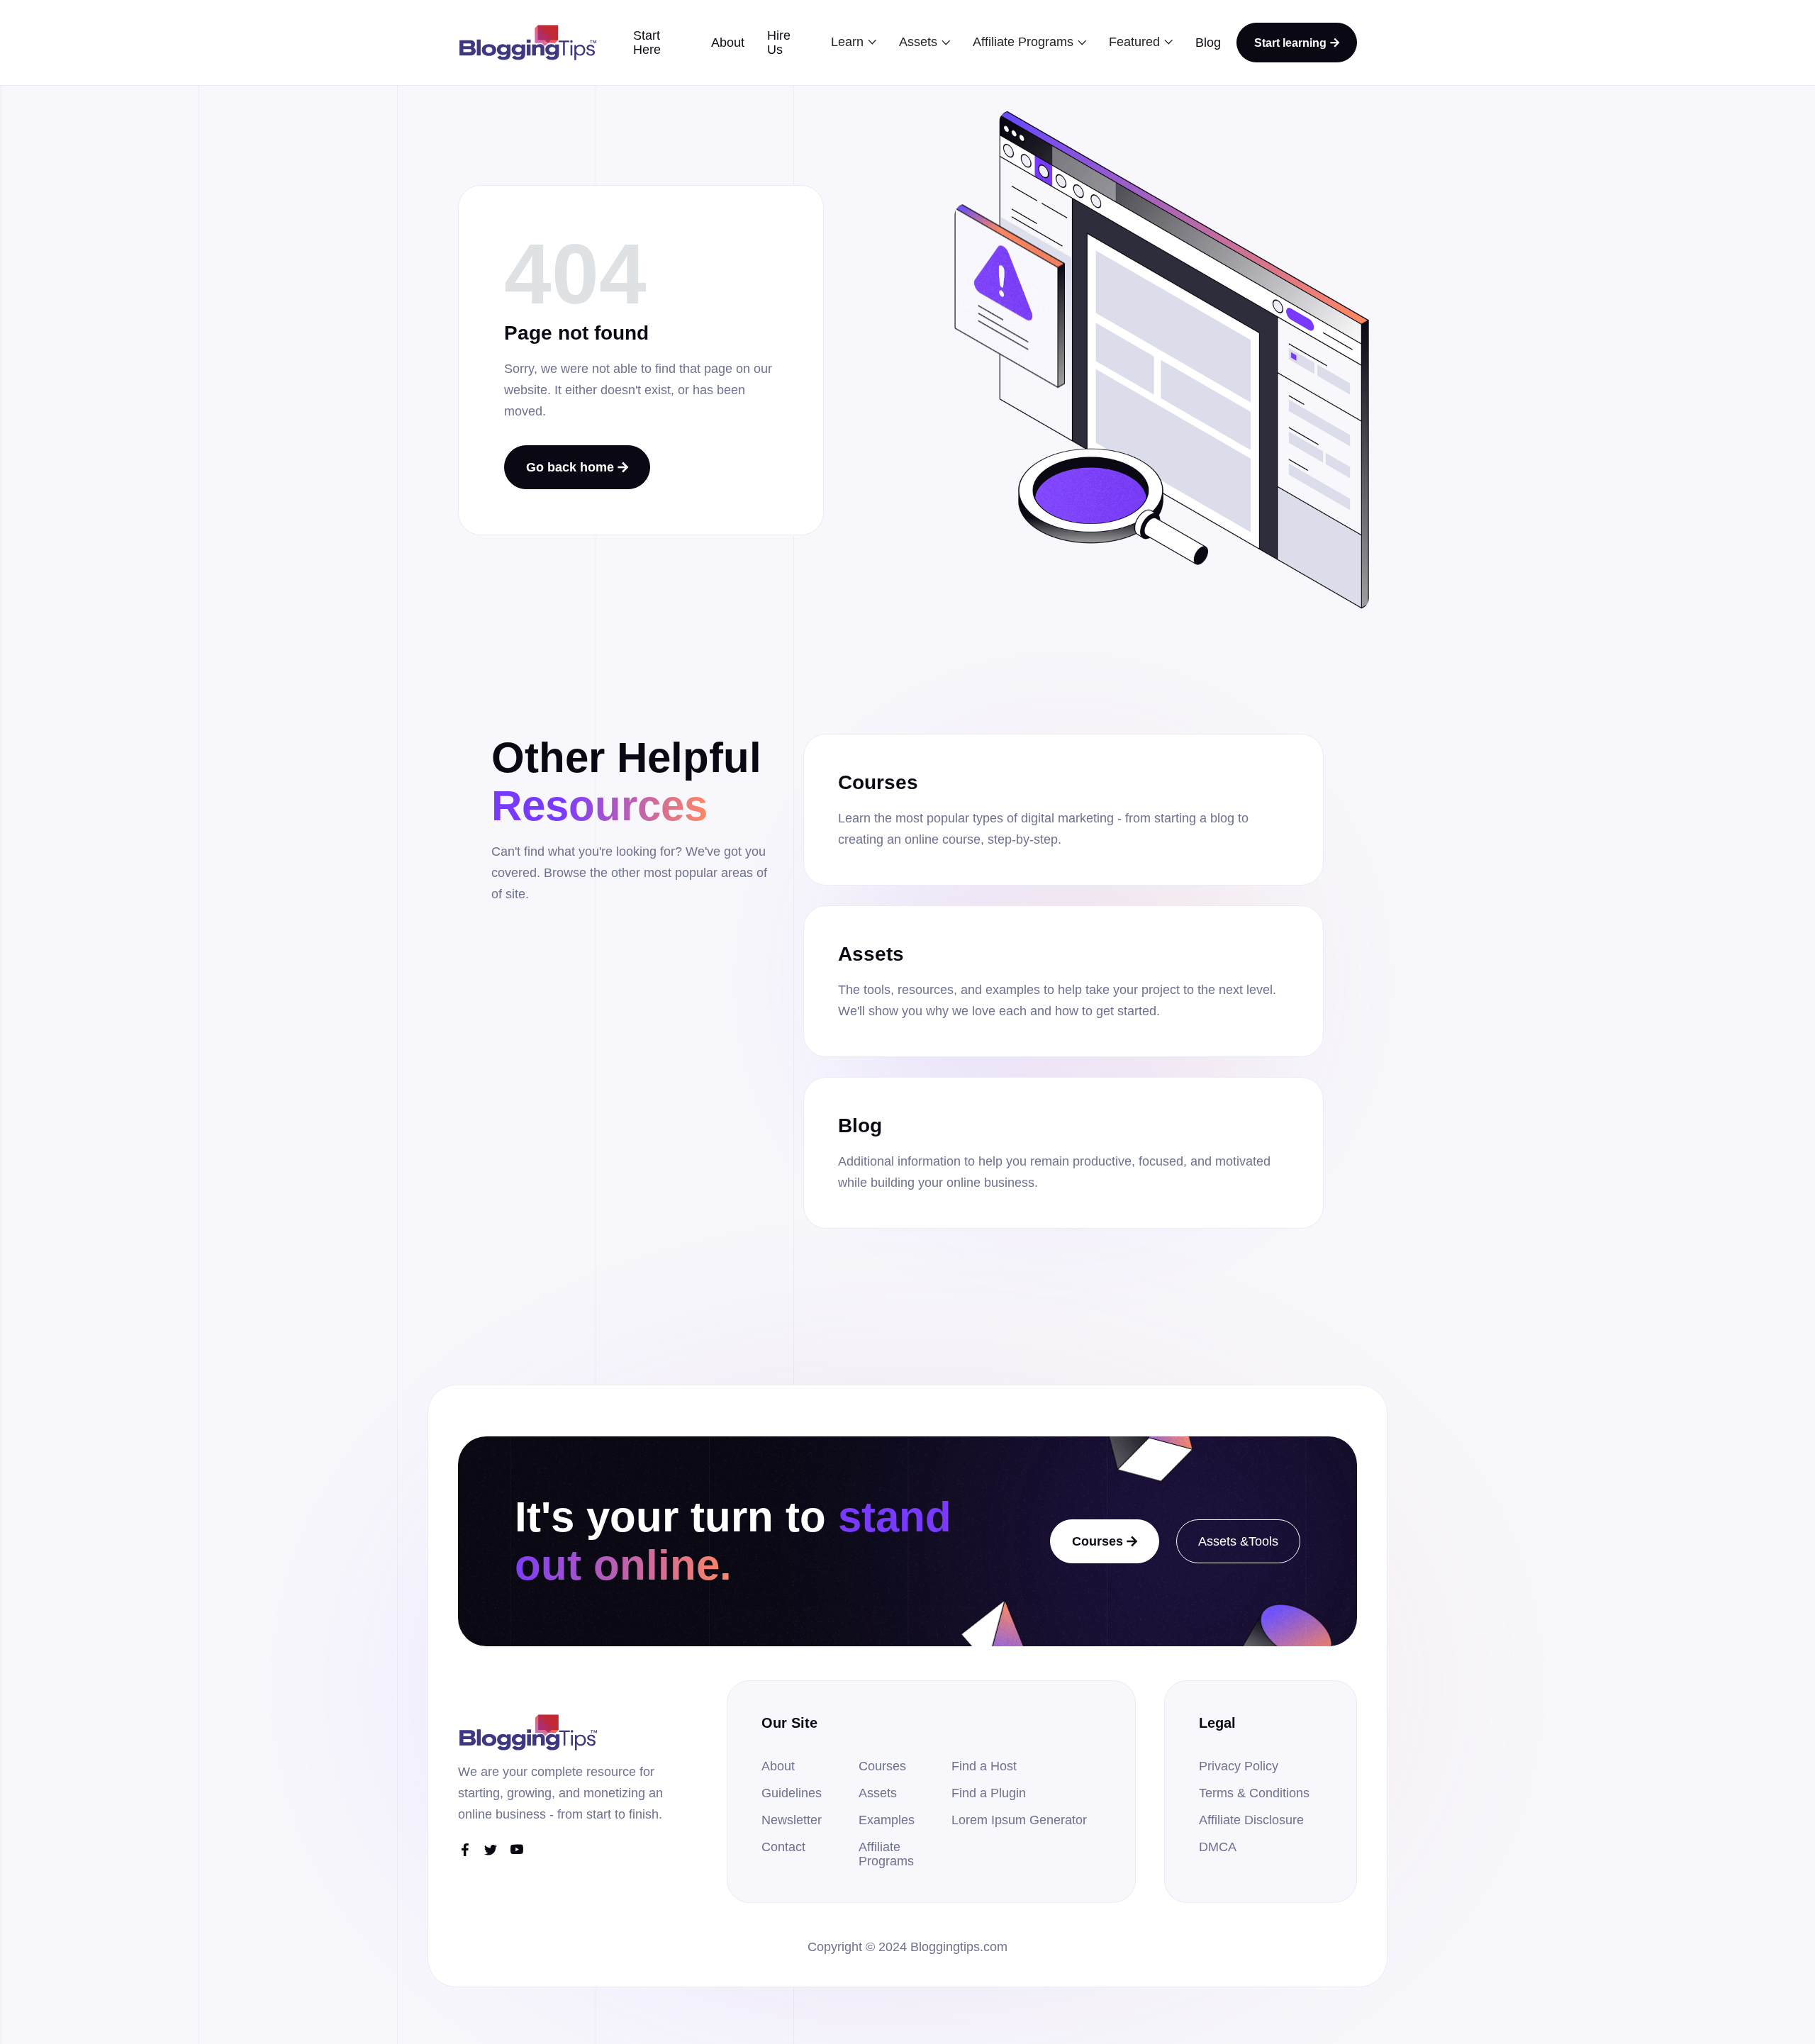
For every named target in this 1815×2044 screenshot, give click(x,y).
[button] (854, 42)
